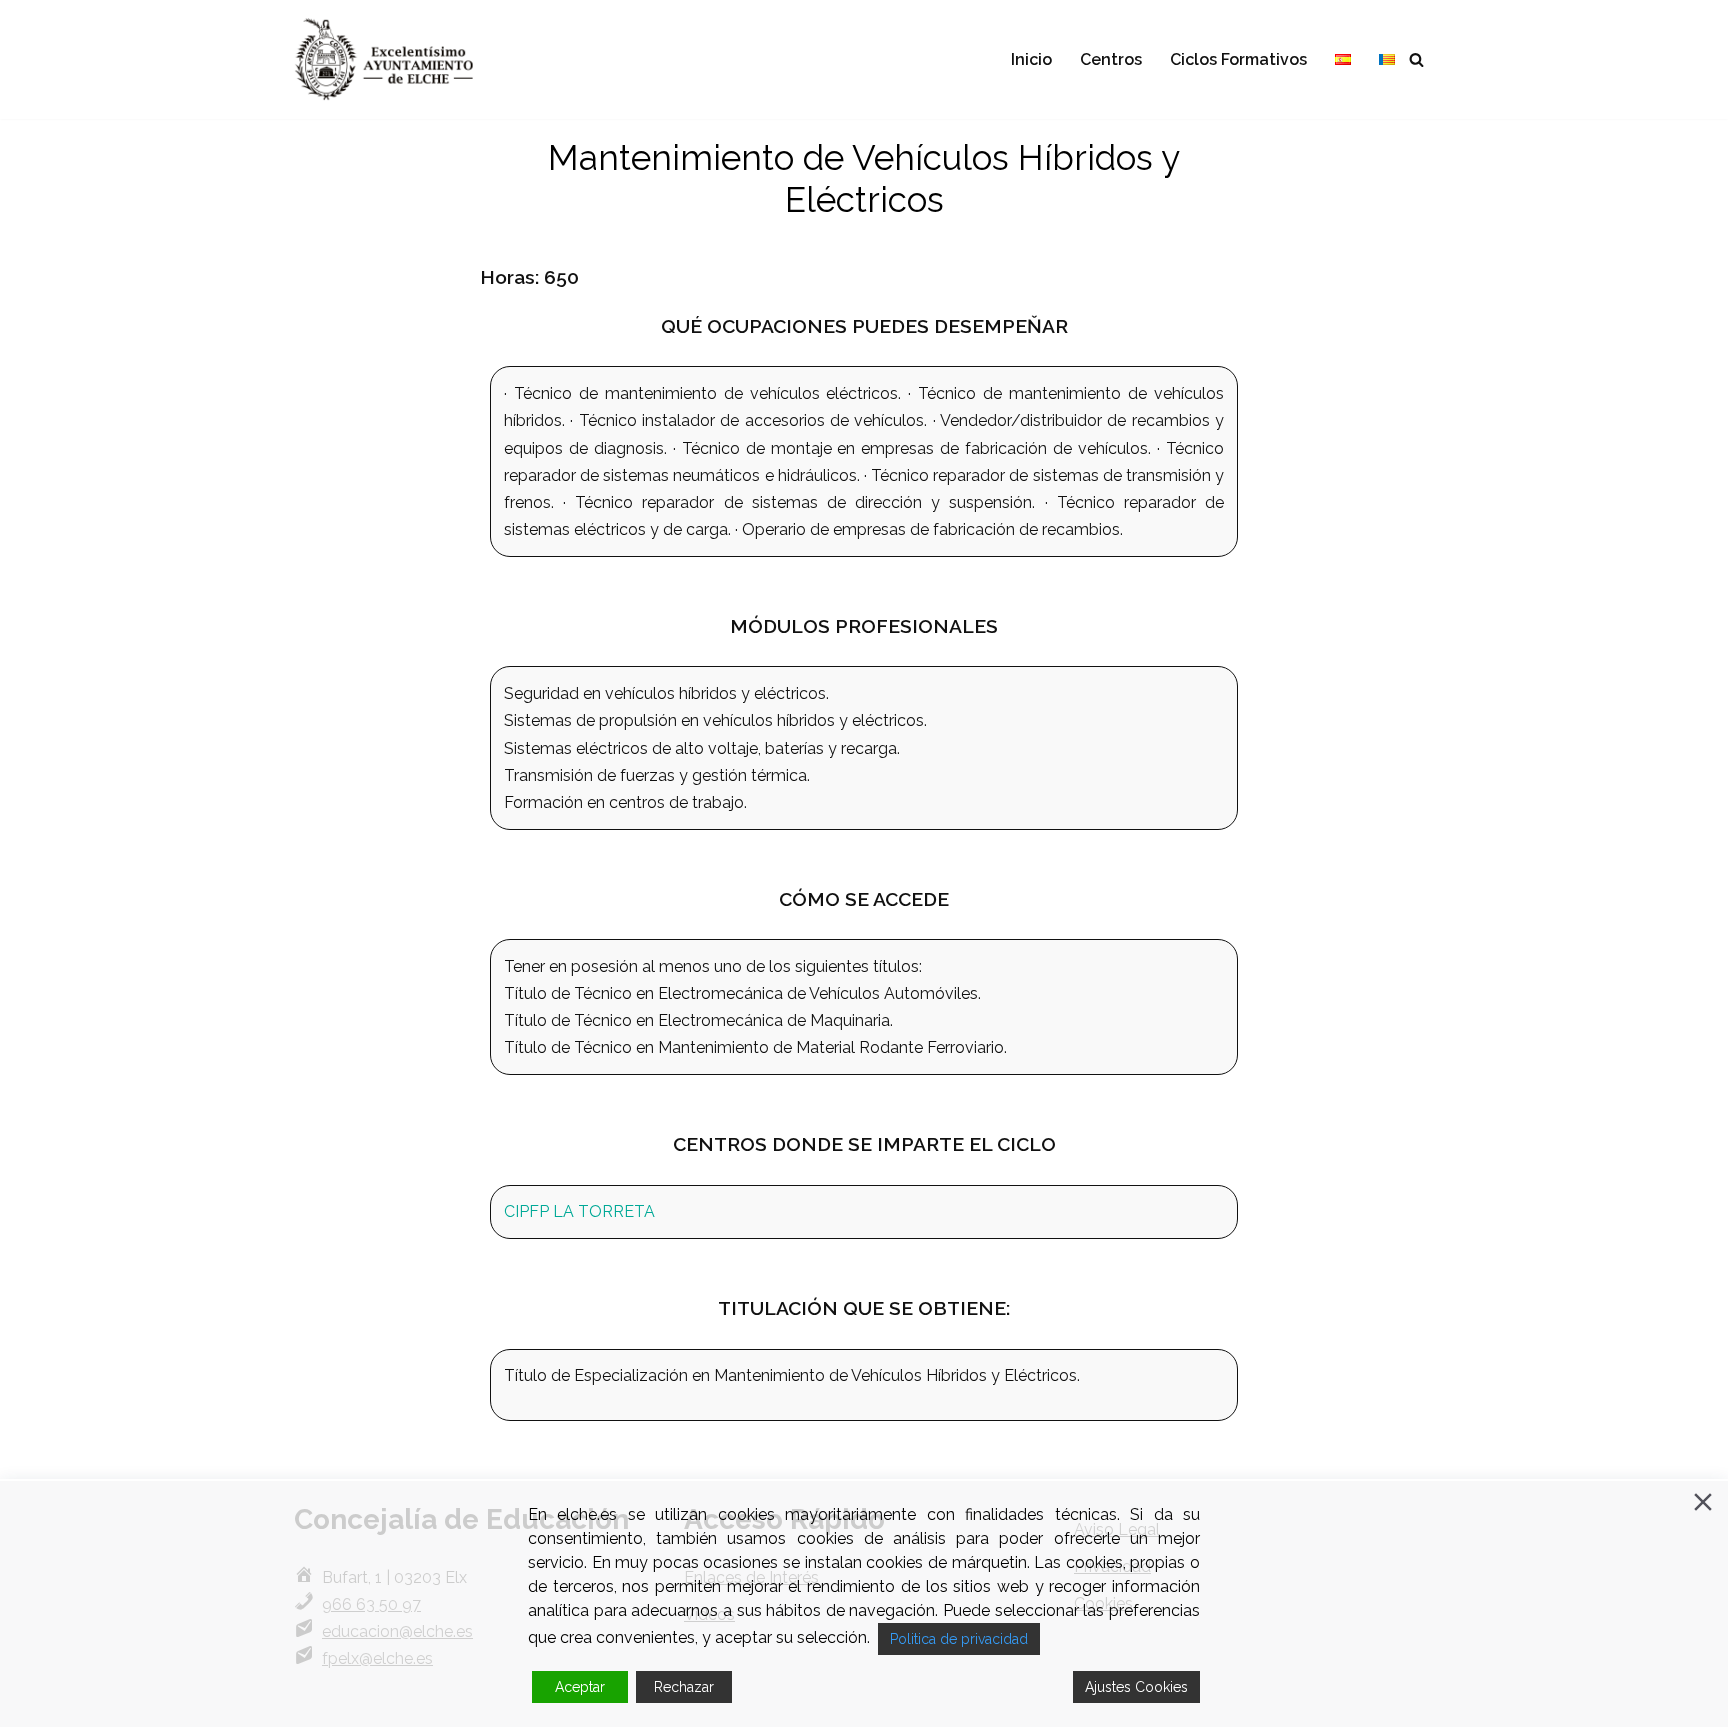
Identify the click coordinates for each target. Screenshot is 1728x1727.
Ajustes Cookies (1136, 1687)
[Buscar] (1416, 59)
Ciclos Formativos (1238, 59)
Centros (1111, 59)
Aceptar (580, 1687)
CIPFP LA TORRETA (579, 1211)
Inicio (1031, 59)
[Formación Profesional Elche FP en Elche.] (399, 59)
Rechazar (684, 1687)
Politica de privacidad (959, 1639)
